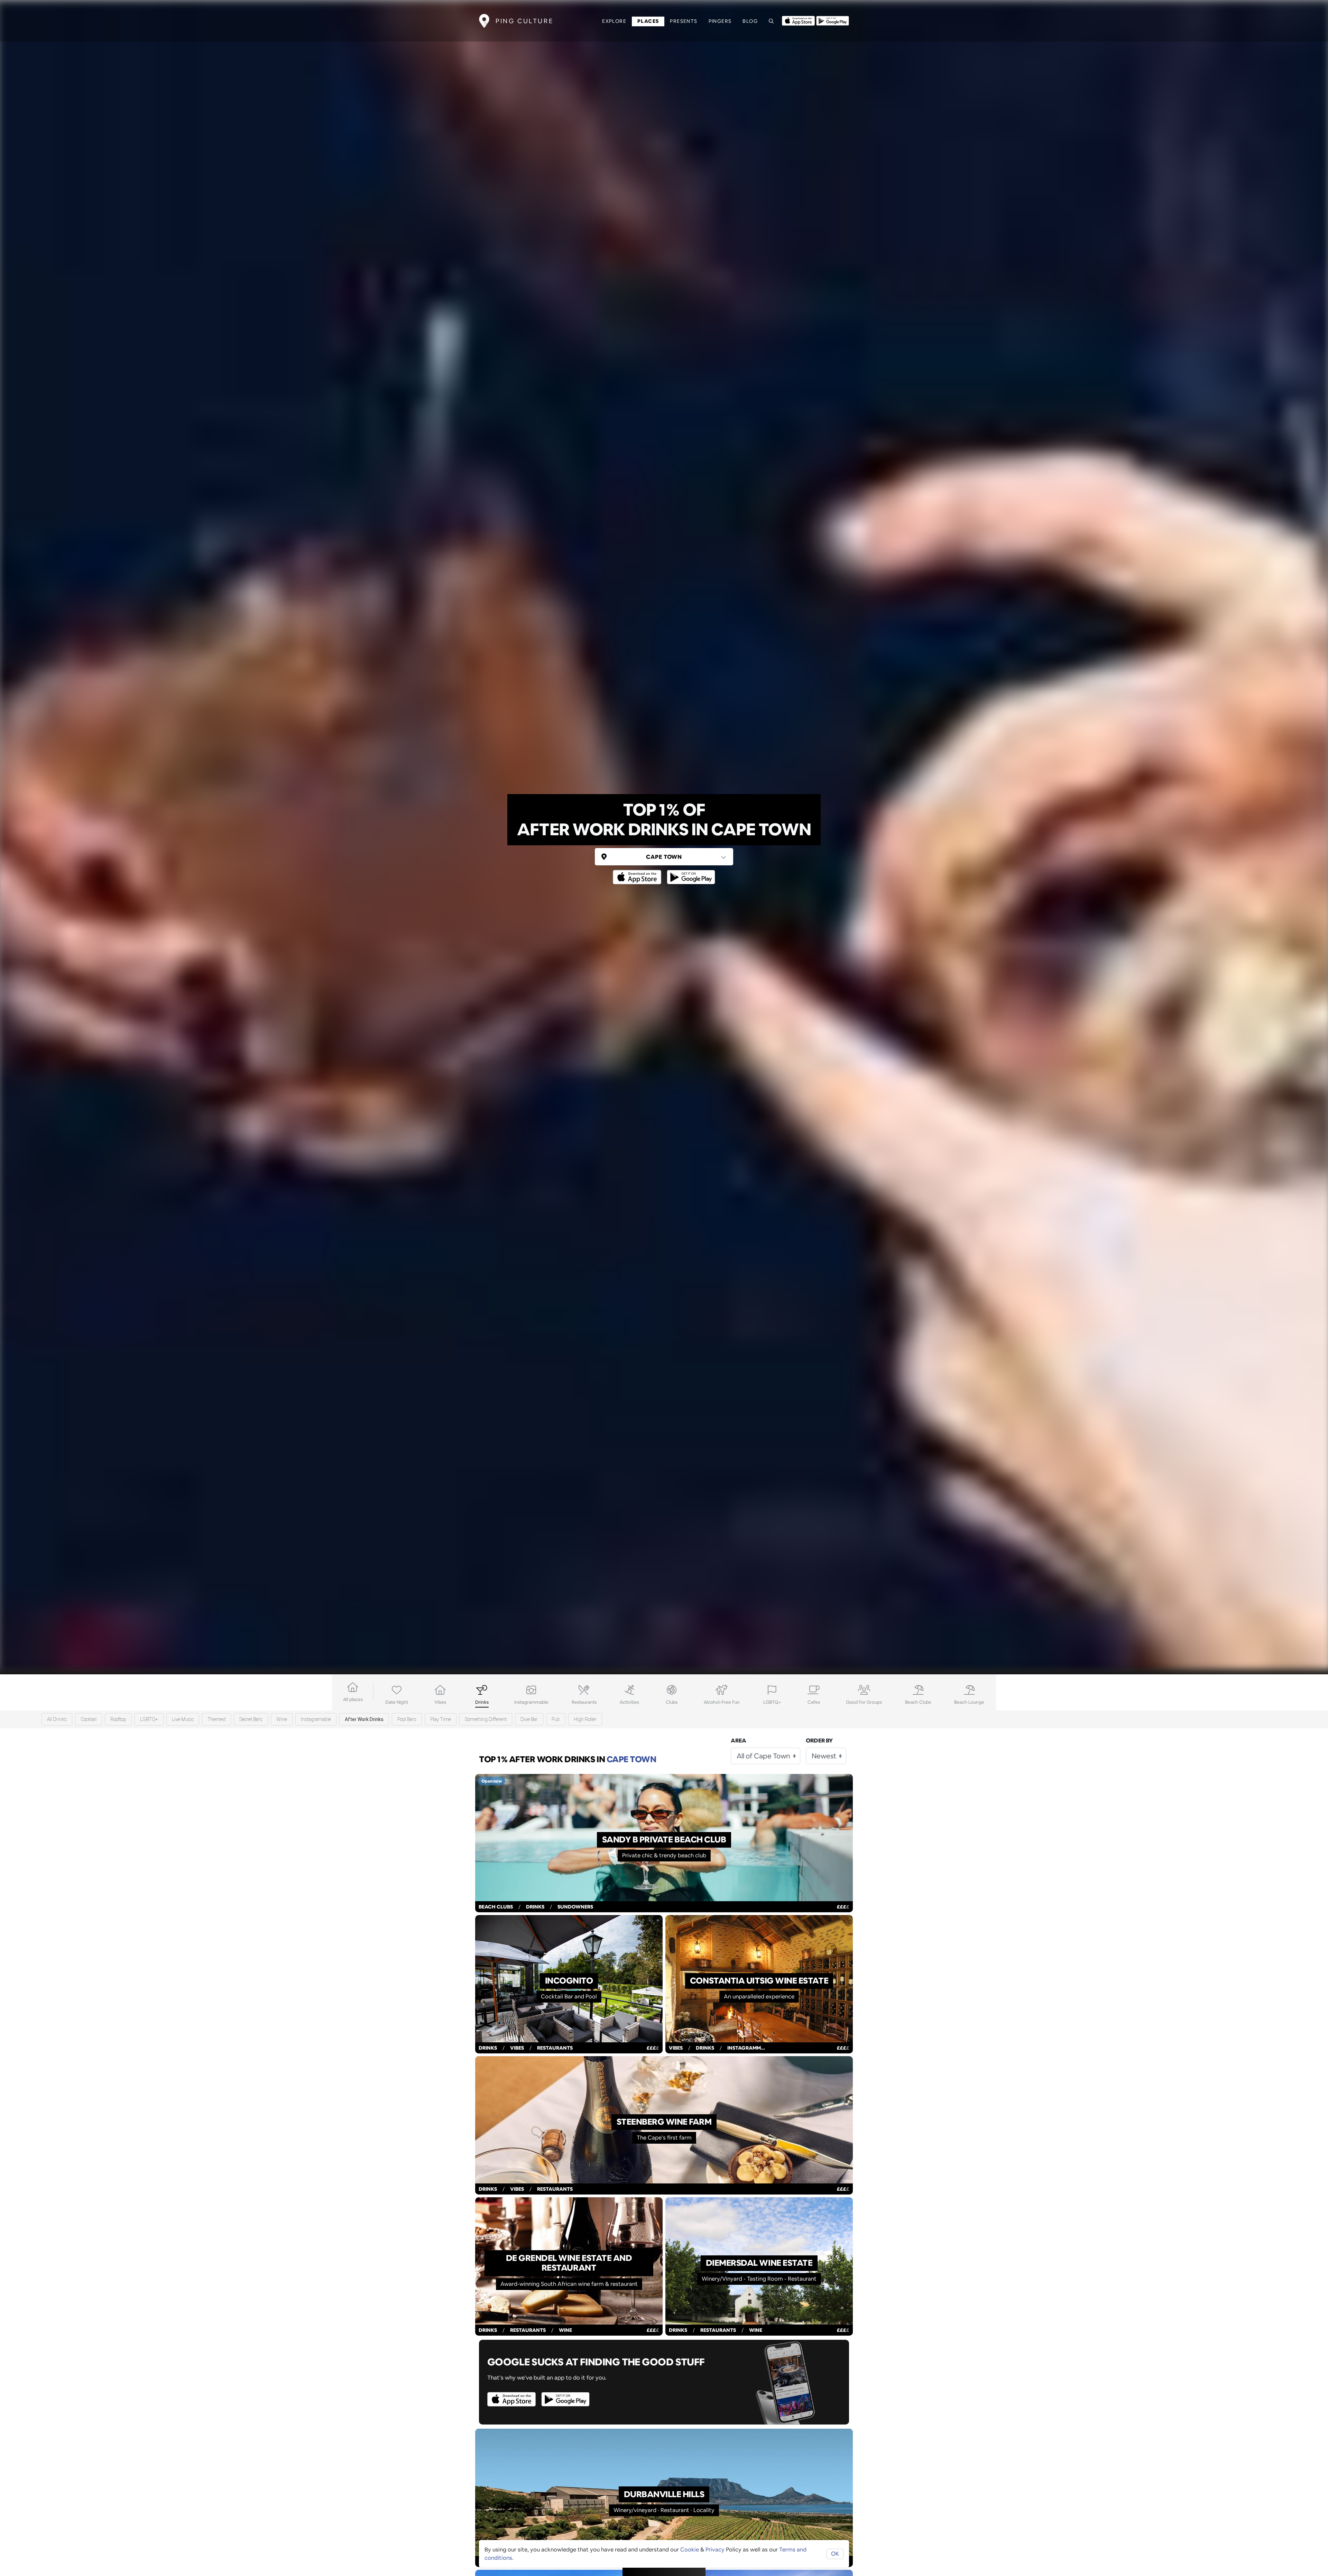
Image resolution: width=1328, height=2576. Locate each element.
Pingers (720, 21)
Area (739, 1741)
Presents (684, 21)
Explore (614, 21)
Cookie (690, 2550)
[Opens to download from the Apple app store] (798, 20)
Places (648, 21)
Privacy (715, 2550)
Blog (750, 21)
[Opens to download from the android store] (833, 20)
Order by (819, 1741)
